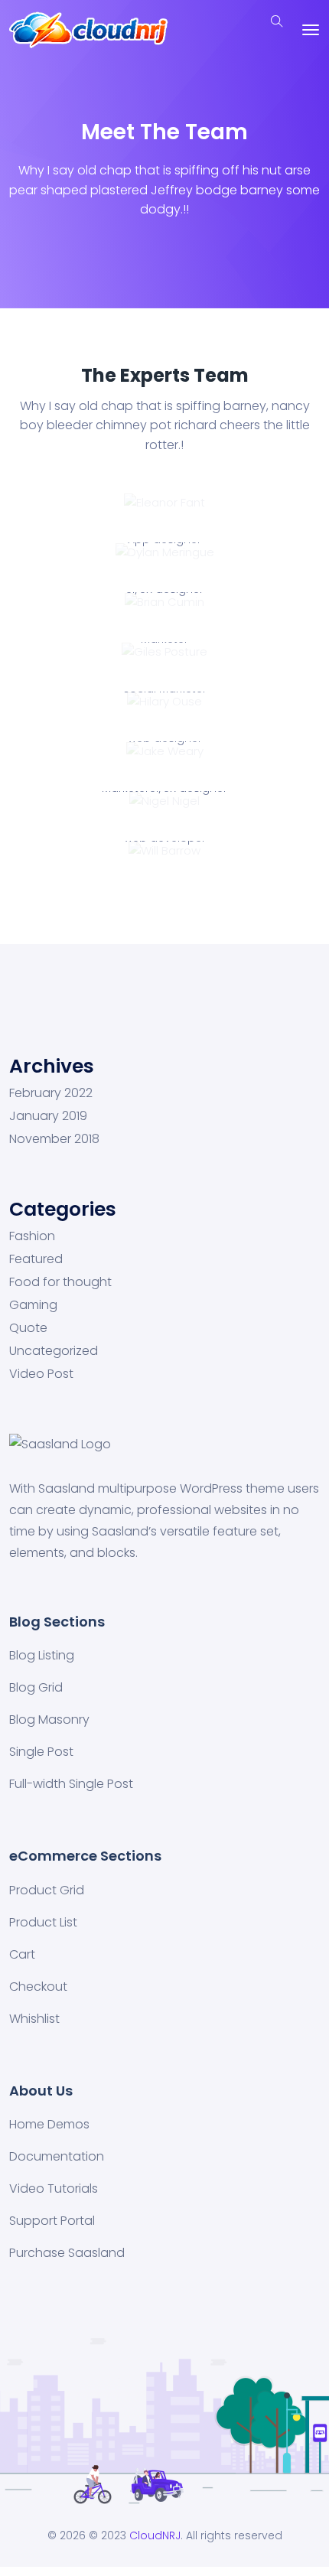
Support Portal (52, 2221)
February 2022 (51, 1093)
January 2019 (48, 1116)
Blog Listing (42, 1655)
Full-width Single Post (71, 1784)
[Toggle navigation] (311, 30)
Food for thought (60, 1282)
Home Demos (49, 2124)
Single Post (41, 1752)
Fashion (32, 1236)
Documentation (57, 2156)
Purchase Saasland (67, 2253)
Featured (36, 1259)
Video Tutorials (54, 2188)
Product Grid (47, 1890)
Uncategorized (54, 1351)
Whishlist (34, 2019)
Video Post (41, 1374)
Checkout (38, 1987)
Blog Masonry (49, 1720)
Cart (22, 1954)
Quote (28, 1328)
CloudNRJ (155, 2535)
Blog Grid (36, 1687)
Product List (43, 1922)
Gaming (33, 1305)
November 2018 (54, 1139)
